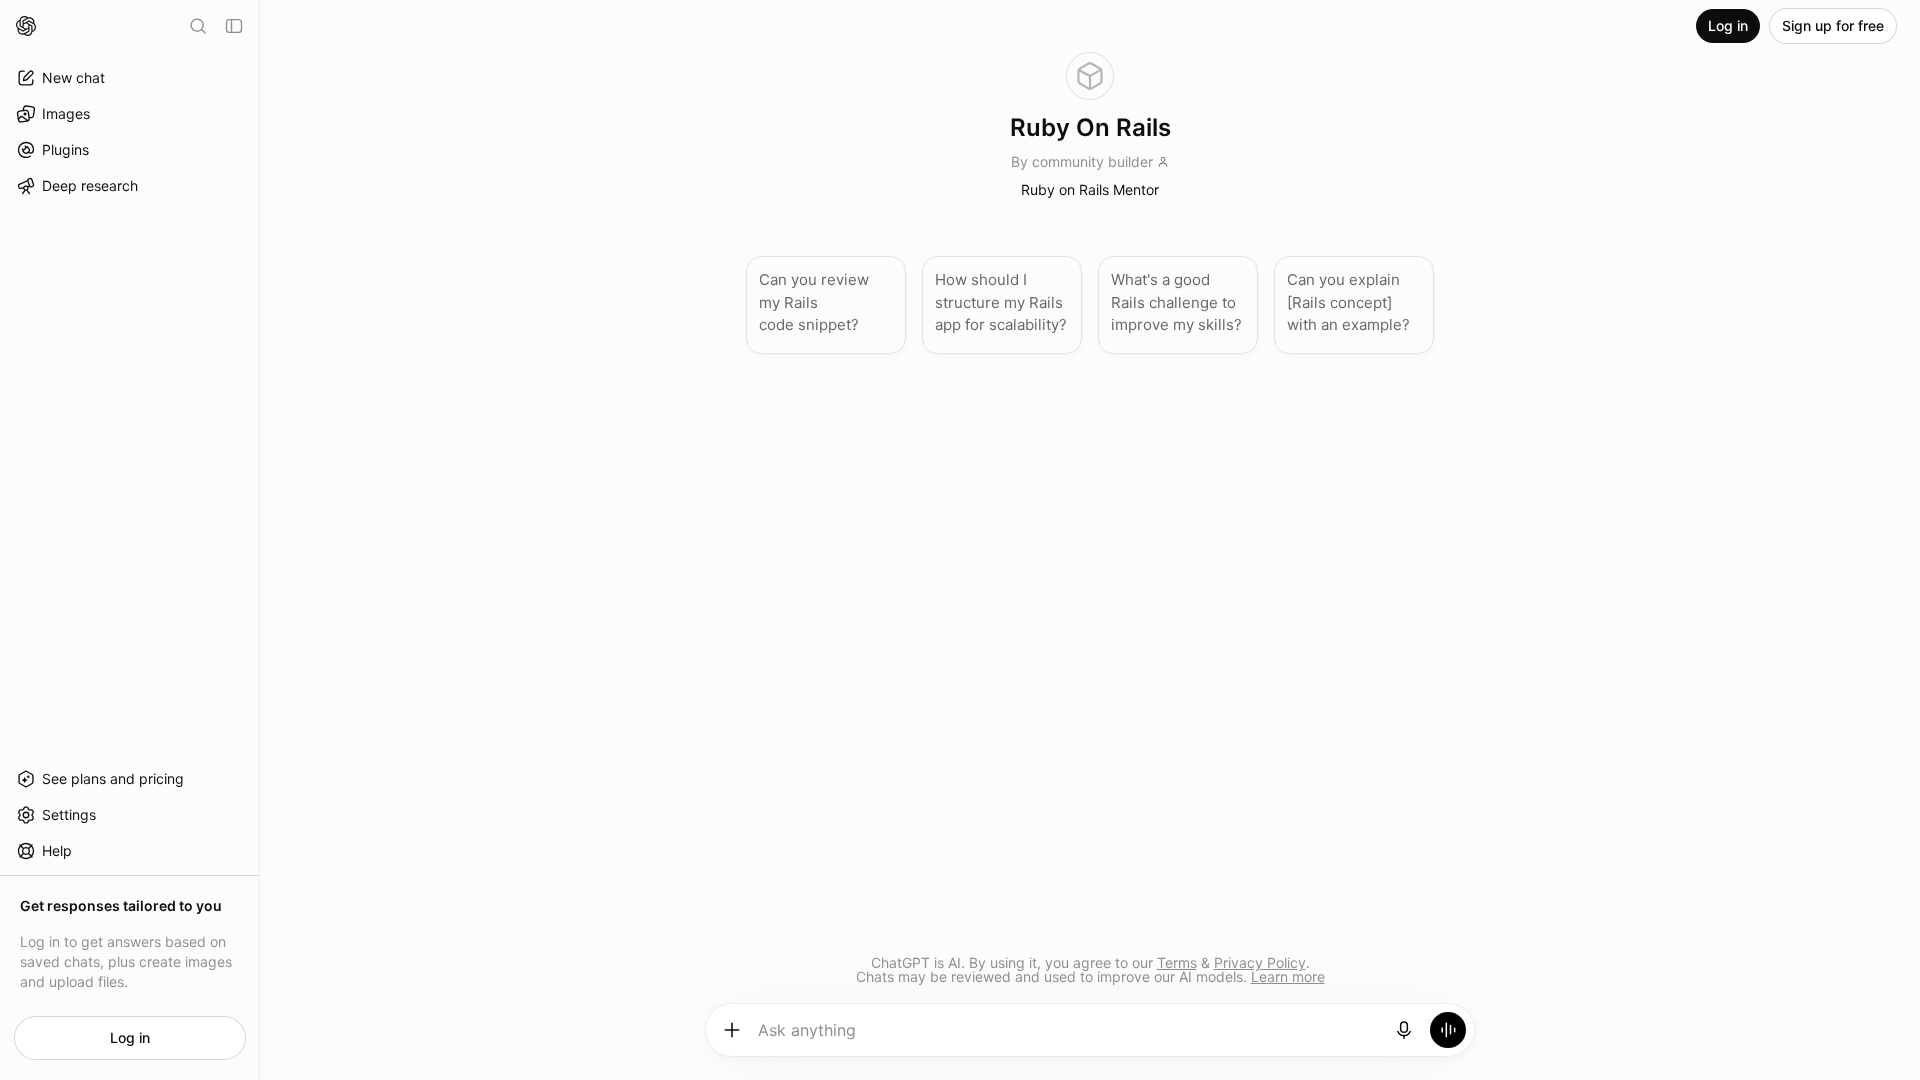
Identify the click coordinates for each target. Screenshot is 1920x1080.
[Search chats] (198, 26)
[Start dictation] (1404, 1030)
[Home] (26, 26)
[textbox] (1068, 1037)
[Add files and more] (732, 1030)
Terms (1177, 962)
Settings (69, 814)
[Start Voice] (1448, 1030)
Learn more (1288, 976)
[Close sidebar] (234, 26)
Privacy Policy (1260, 962)
